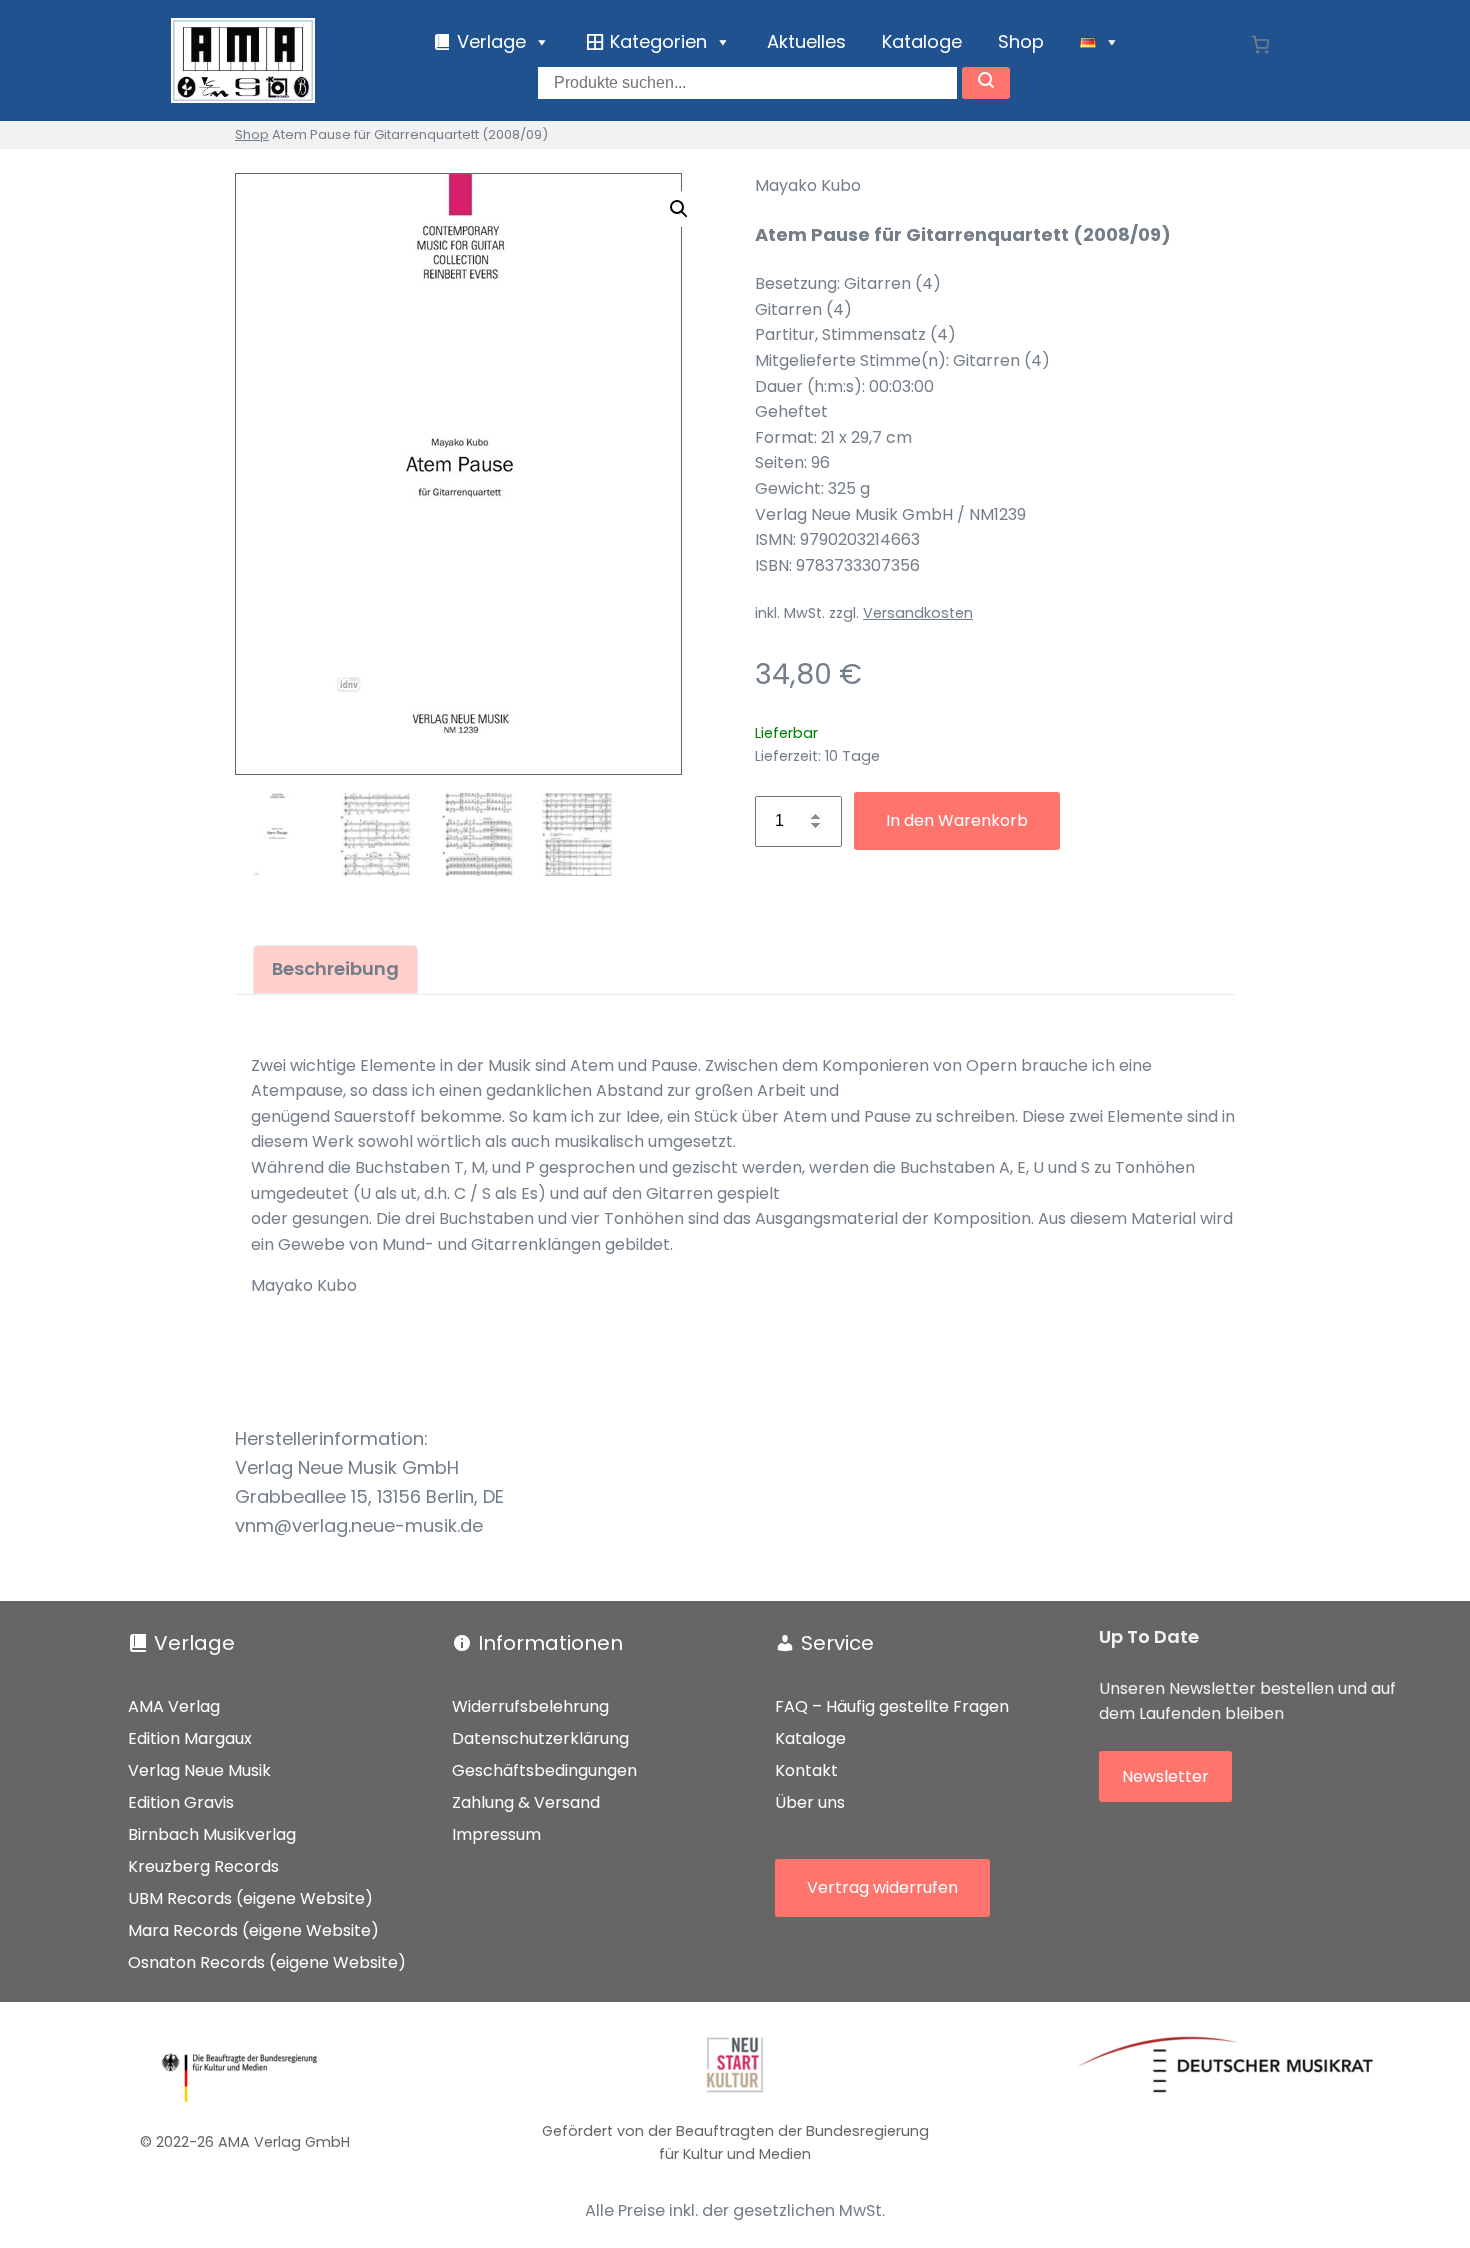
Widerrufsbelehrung (530, 1706)
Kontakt (806, 1770)
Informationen (550, 1643)
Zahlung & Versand (526, 1802)
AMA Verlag (174, 1706)
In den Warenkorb (957, 820)
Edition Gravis (181, 1802)
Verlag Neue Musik (199, 1770)
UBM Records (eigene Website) (250, 1898)
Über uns (810, 1802)
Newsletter (1165, 1776)
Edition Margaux (190, 1738)
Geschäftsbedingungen (544, 1770)
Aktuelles (806, 41)
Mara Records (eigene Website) (253, 1930)
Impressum (496, 1834)
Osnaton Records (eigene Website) (267, 1962)
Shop (1021, 41)
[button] (679, 209)
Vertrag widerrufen (882, 1887)
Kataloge (922, 41)
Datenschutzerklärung (540, 1738)
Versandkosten (918, 613)
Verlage (194, 1643)
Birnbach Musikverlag (212, 1834)
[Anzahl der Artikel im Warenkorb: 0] (1260, 44)
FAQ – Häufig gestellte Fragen (892, 1706)
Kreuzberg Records (203, 1866)
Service (837, 1643)
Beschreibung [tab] (335, 968)
